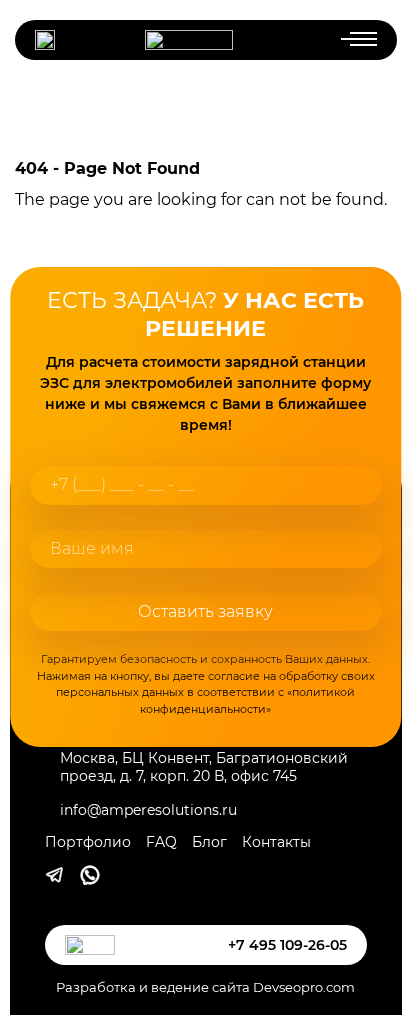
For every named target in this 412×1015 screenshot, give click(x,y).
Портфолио (88, 842)
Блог (209, 842)
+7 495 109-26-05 (287, 945)
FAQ (161, 842)
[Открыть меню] (349, 40)
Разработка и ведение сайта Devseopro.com (205, 987)
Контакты (276, 842)
